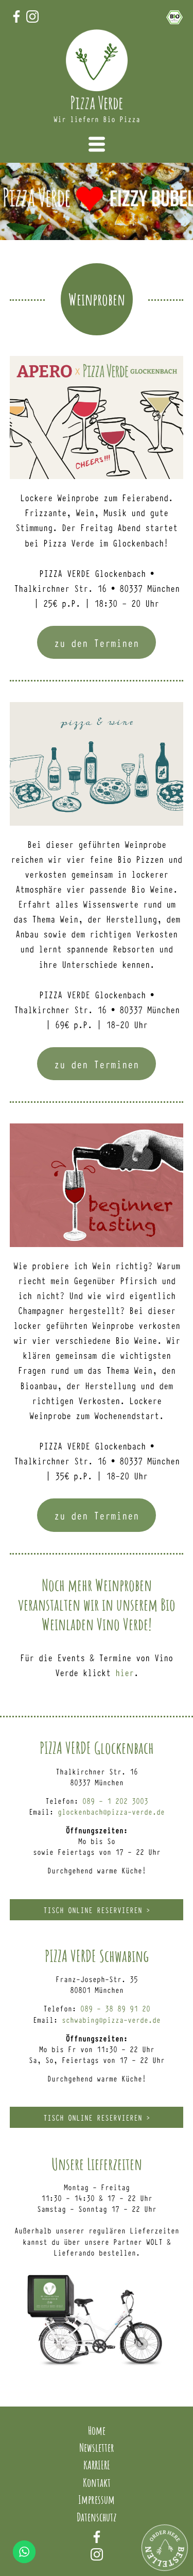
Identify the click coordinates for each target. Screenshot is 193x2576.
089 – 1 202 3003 (115, 1801)
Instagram (97, 2554)
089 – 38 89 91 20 (115, 2008)
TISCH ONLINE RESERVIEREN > (97, 1910)
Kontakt (97, 2482)
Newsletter (97, 2447)
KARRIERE (97, 2465)
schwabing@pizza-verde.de (111, 2019)
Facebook (97, 2537)
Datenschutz (97, 2517)
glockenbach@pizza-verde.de (111, 1811)
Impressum (97, 2499)
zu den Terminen (97, 643)
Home (97, 2430)
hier (125, 1672)
